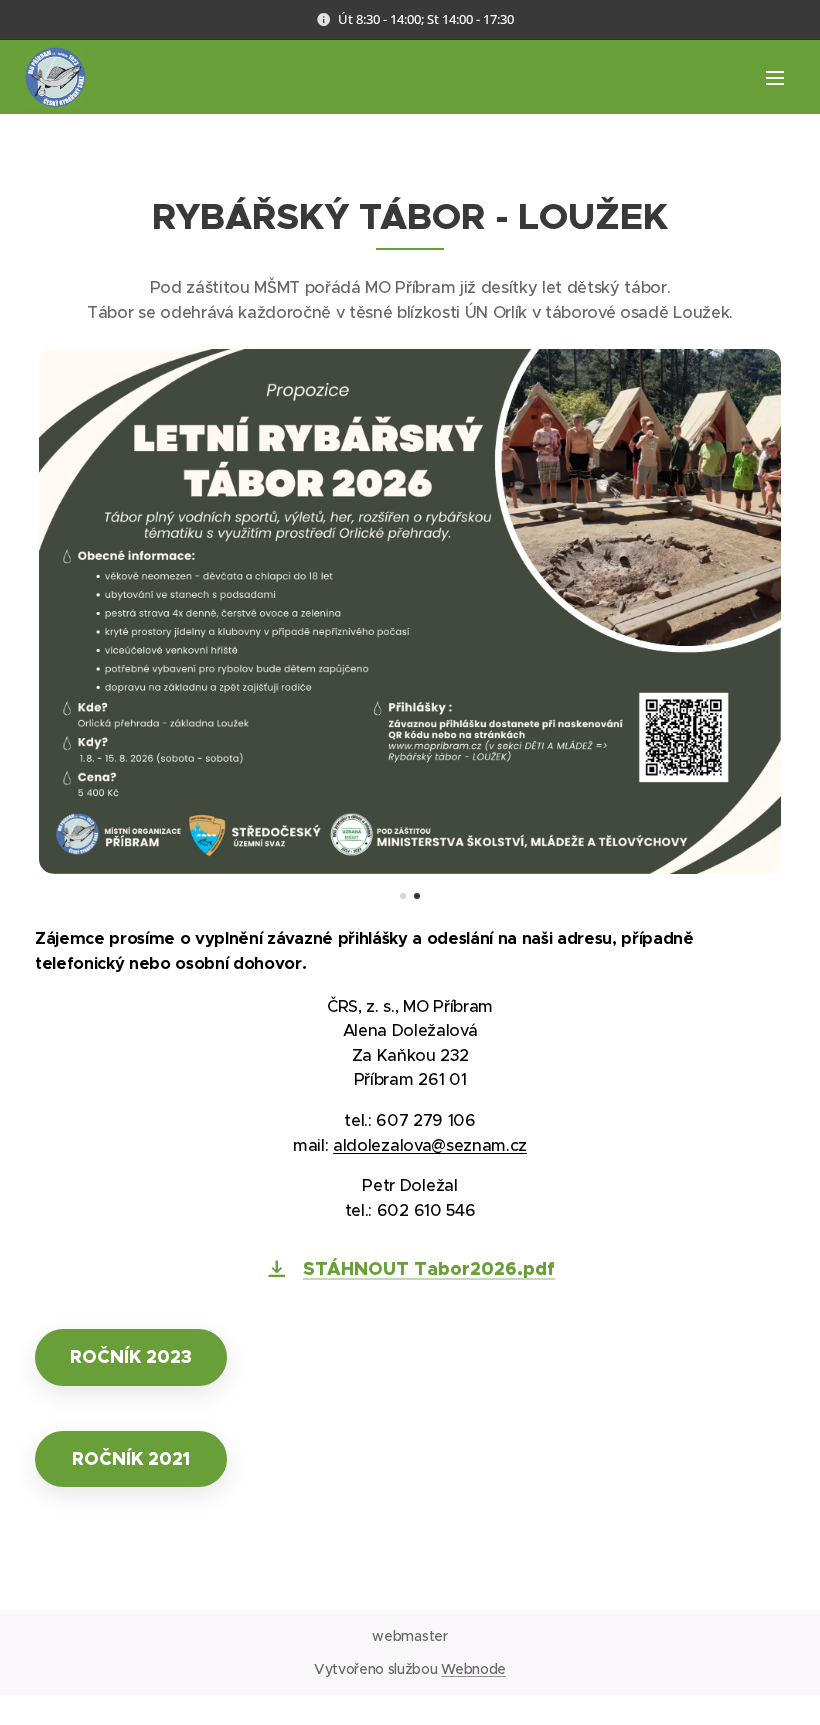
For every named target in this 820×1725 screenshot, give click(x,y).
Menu (775, 77)
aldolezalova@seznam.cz (430, 1145)
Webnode (473, 1669)
